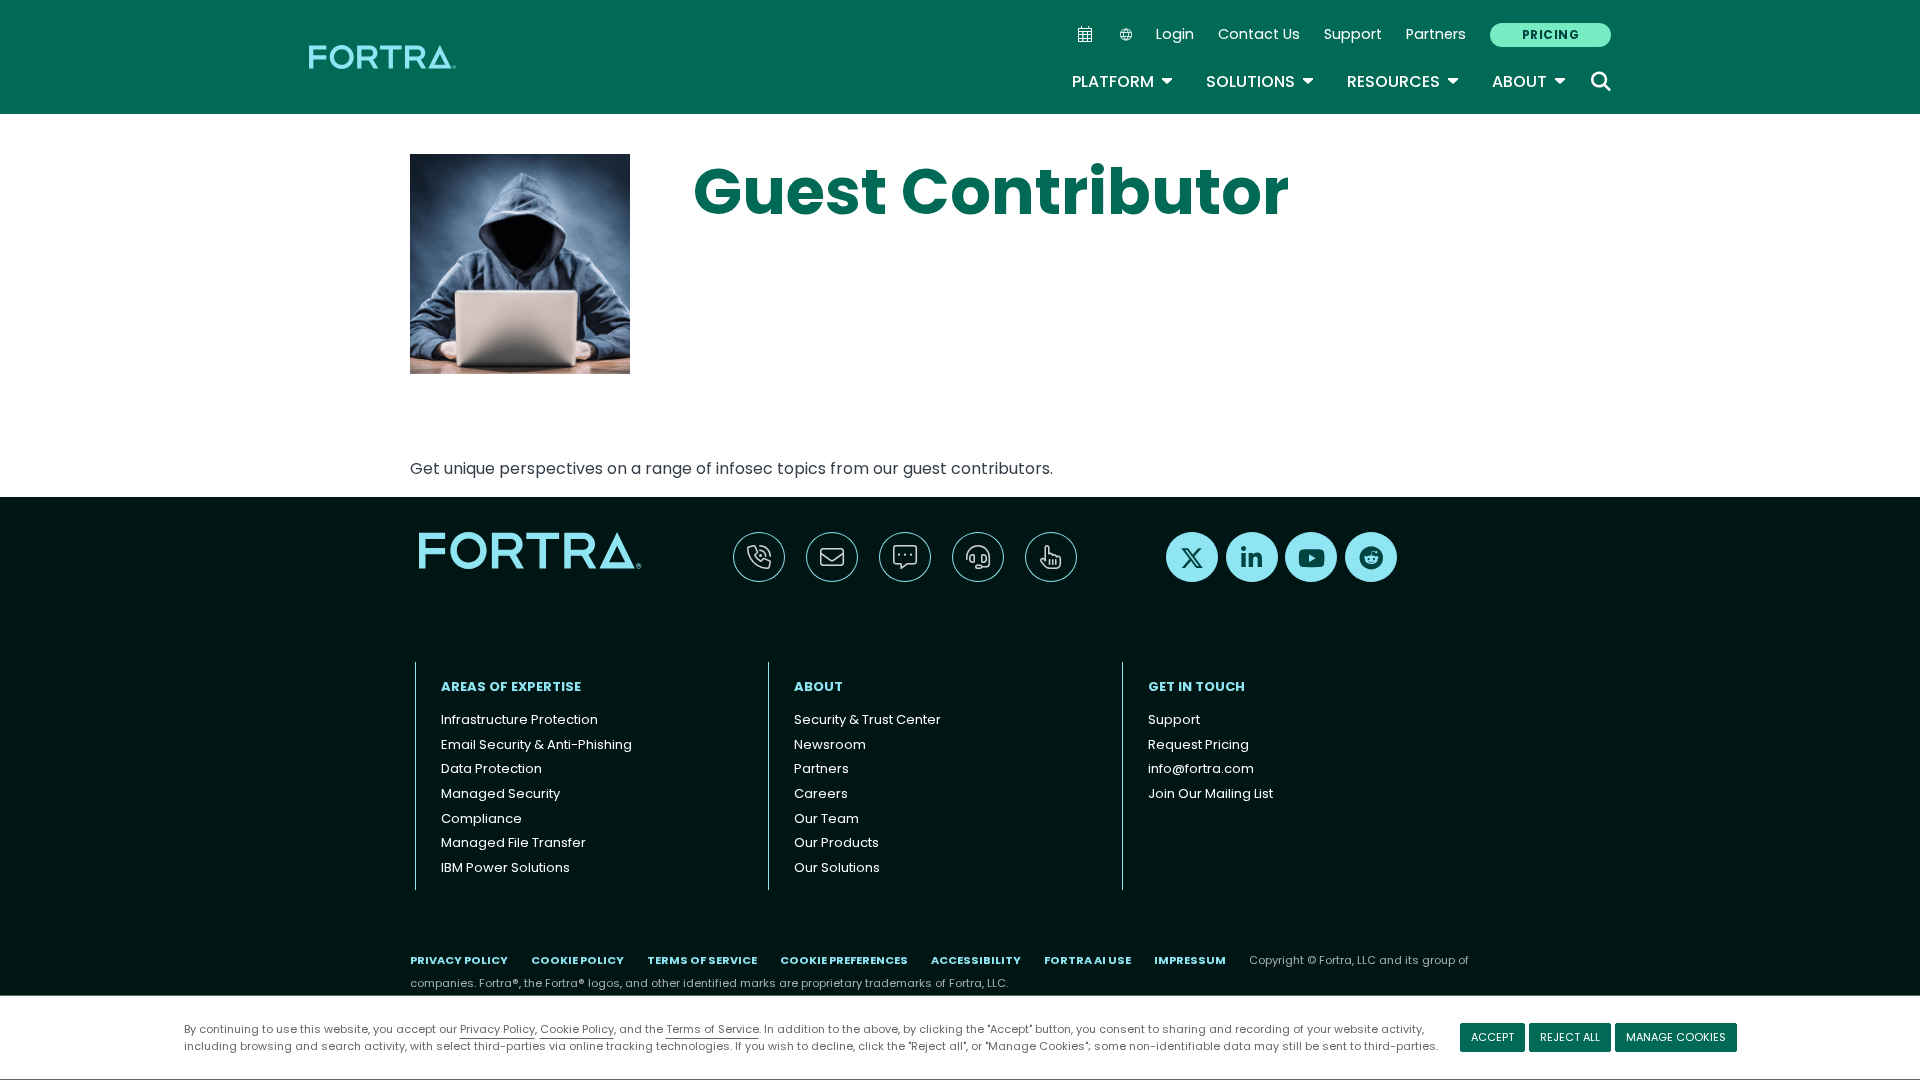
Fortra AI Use (1087, 960)
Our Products (836, 842)
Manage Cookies (1676, 1037)
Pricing (1550, 34)
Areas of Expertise (511, 686)
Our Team (826, 818)
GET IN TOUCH (1196, 686)
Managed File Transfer (513, 842)
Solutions (1260, 81)
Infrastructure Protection (519, 719)
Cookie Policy (577, 1029)
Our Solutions (837, 867)
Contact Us (1259, 34)
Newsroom (830, 744)
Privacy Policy (497, 1029)
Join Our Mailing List (1210, 793)
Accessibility (976, 960)
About (1529, 81)
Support (1353, 34)
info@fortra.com (1201, 768)
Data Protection (491, 768)
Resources (1403, 81)
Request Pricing (1198, 744)
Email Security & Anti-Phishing (536, 744)
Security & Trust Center (867, 719)
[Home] (384, 56)
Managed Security (500, 793)
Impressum (1190, 960)
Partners (1436, 34)
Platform (1123, 81)
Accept (1492, 1037)
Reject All (1570, 1037)
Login (1175, 34)
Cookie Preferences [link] (844, 960)
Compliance (481, 818)
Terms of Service (712, 1029)
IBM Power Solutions (505, 867)
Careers (821, 793)
